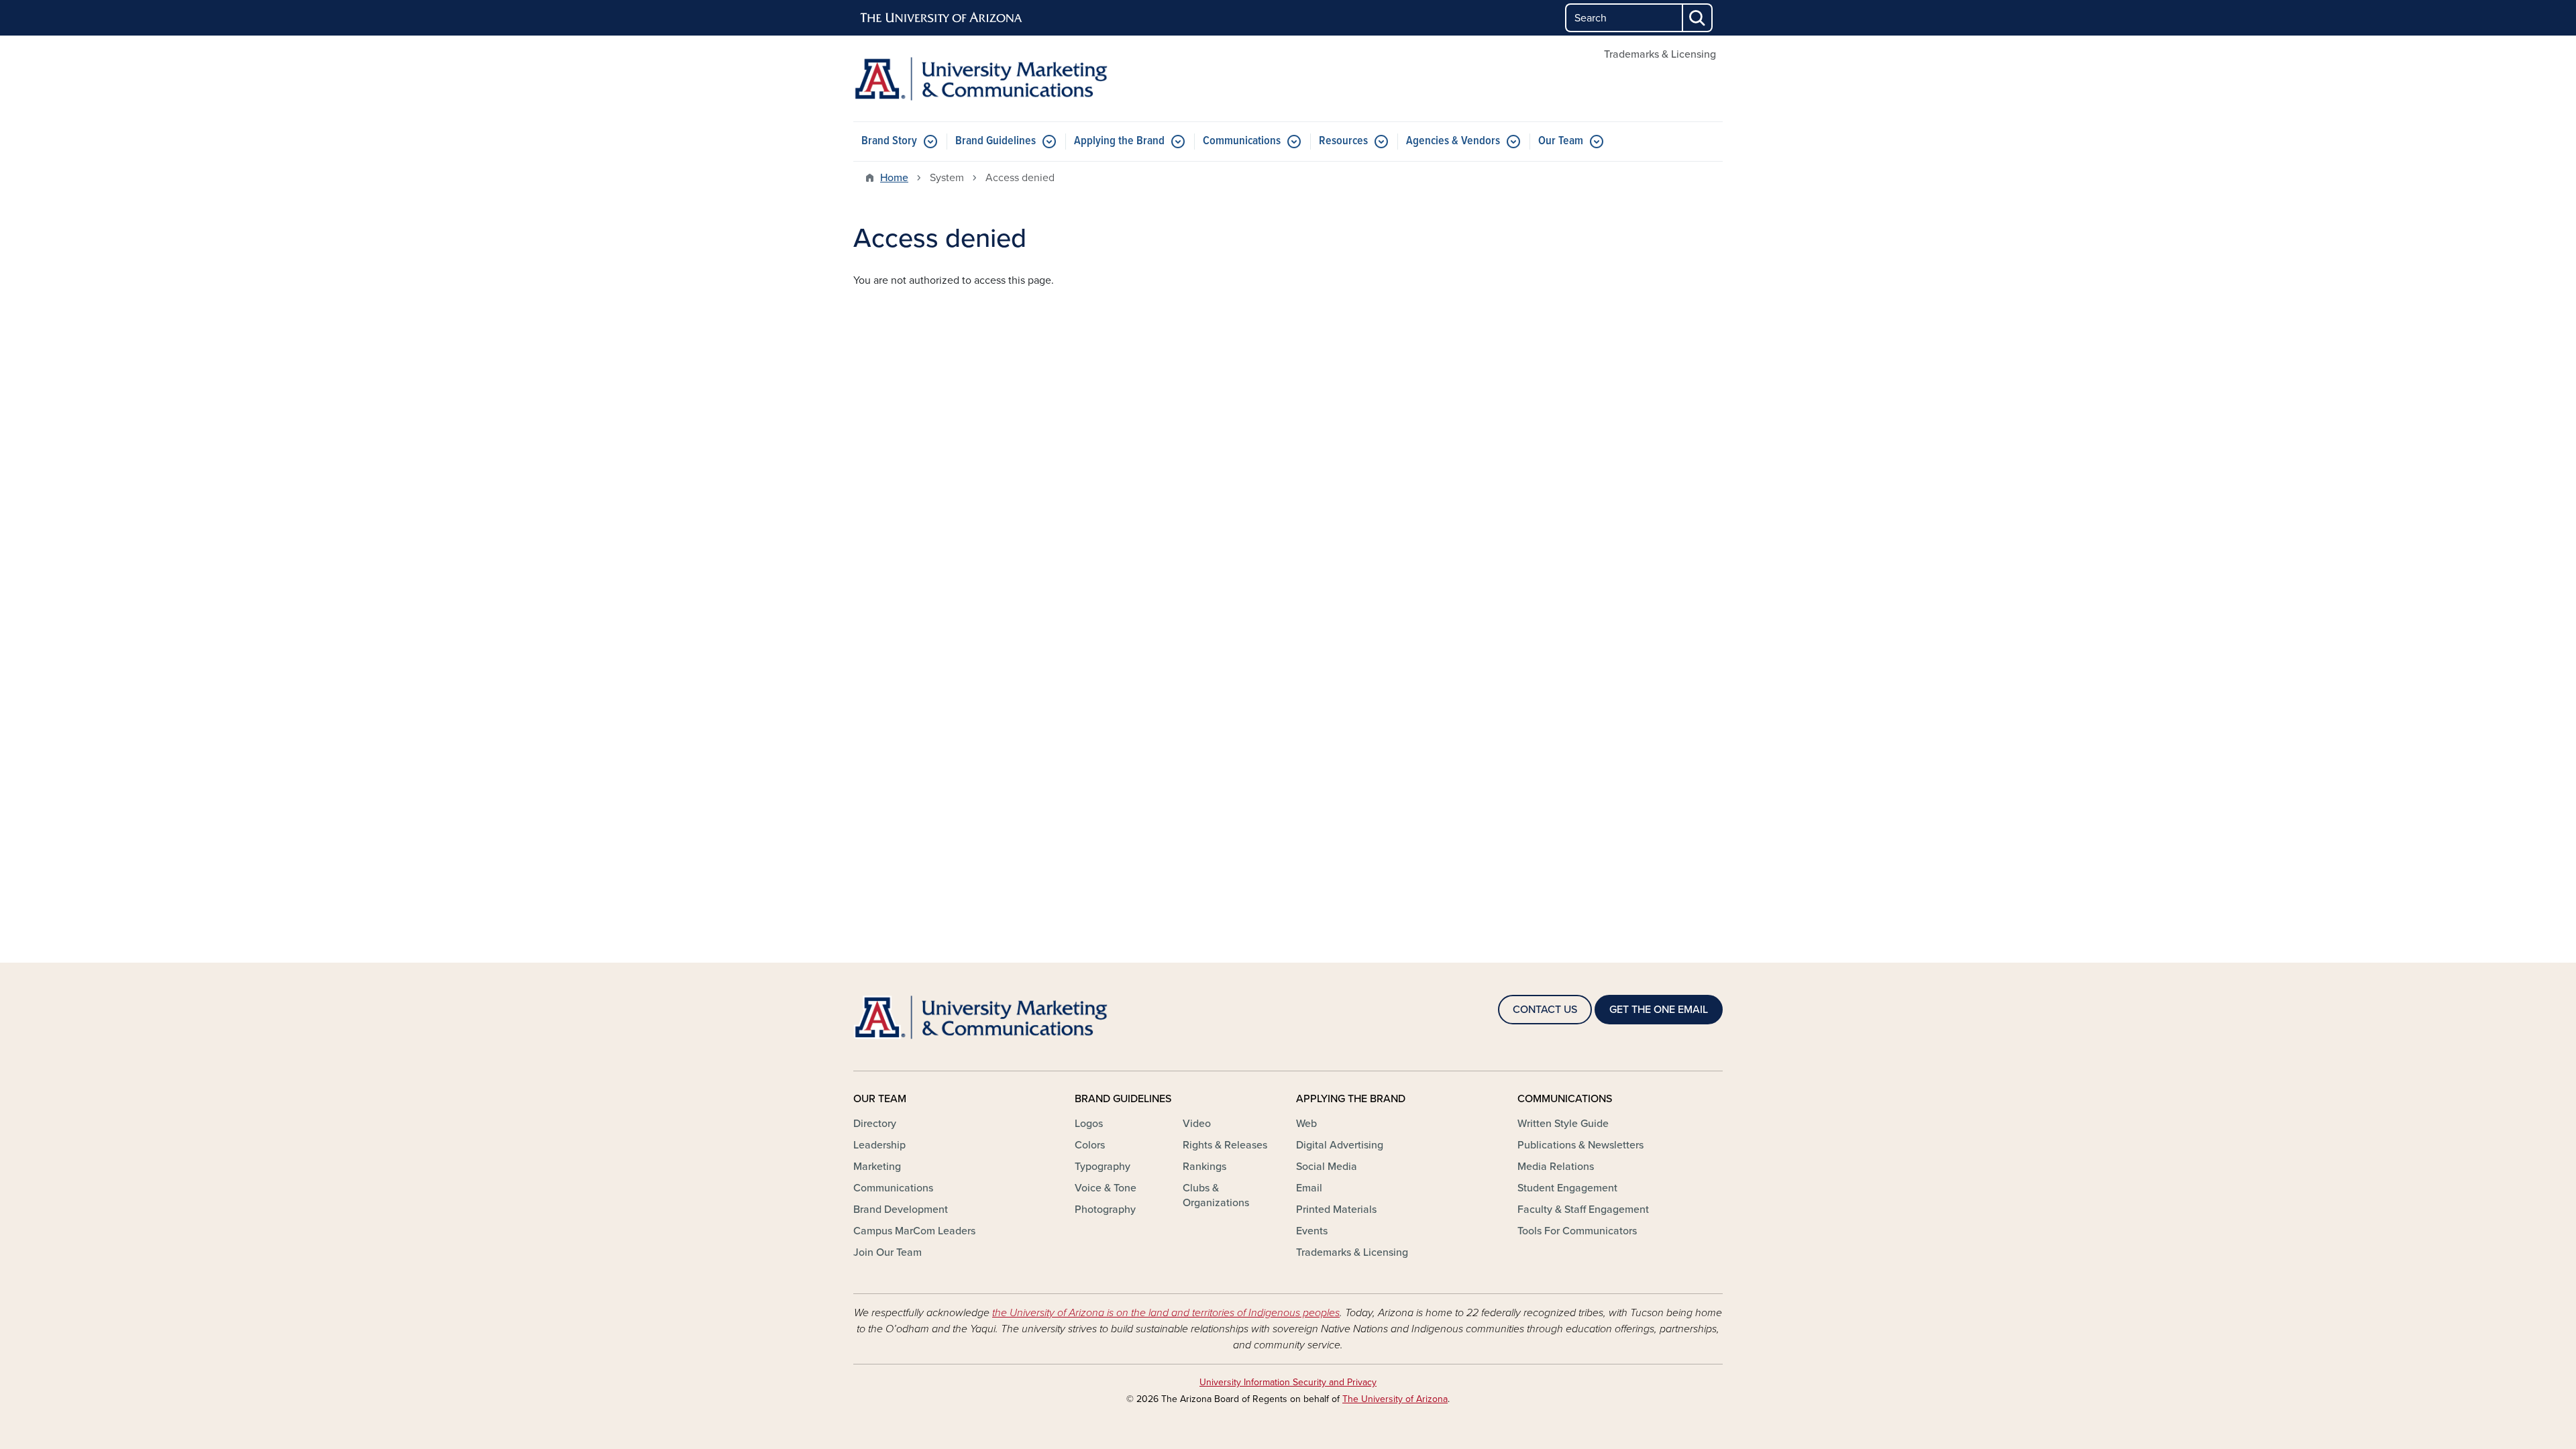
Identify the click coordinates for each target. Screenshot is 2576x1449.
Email (1309, 1188)
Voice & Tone (1106, 1188)
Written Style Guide (1563, 1124)
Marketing (877, 1167)
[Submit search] (1698, 18)
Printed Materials (1336, 1210)
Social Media (1327, 1167)
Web (1306, 1124)
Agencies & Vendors (1453, 141)
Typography (1103, 1167)
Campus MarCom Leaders (914, 1231)
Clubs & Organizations (1216, 1195)
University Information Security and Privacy (1288, 1382)
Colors (1090, 1145)
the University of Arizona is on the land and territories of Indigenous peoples (1166, 1313)
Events (1312, 1231)
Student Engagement (1567, 1188)
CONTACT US (1545, 1010)
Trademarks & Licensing (1660, 54)
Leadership (879, 1145)
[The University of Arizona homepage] (942, 18)
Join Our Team (888, 1252)
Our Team (1561, 141)
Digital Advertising (1340, 1145)
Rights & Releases (1225, 1145)
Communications (1242, 141)
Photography (1105, 1210)
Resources (1343, 141)
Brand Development (901, 1210)
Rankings (1204, 1167)
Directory (875, 1124)
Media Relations (1556, 1167)
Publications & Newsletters (1580, 1145)
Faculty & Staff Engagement (1583, 1210)
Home (894, 178)
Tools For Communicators (1577, 1231)
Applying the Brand (1119, 141)
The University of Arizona (1395, 1399)
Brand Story (889, 141)
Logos (1089, 1124)
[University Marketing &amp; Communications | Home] (993, 78)
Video (1197, 1124)
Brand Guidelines (996, 141)
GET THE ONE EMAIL (1659, 1010)
